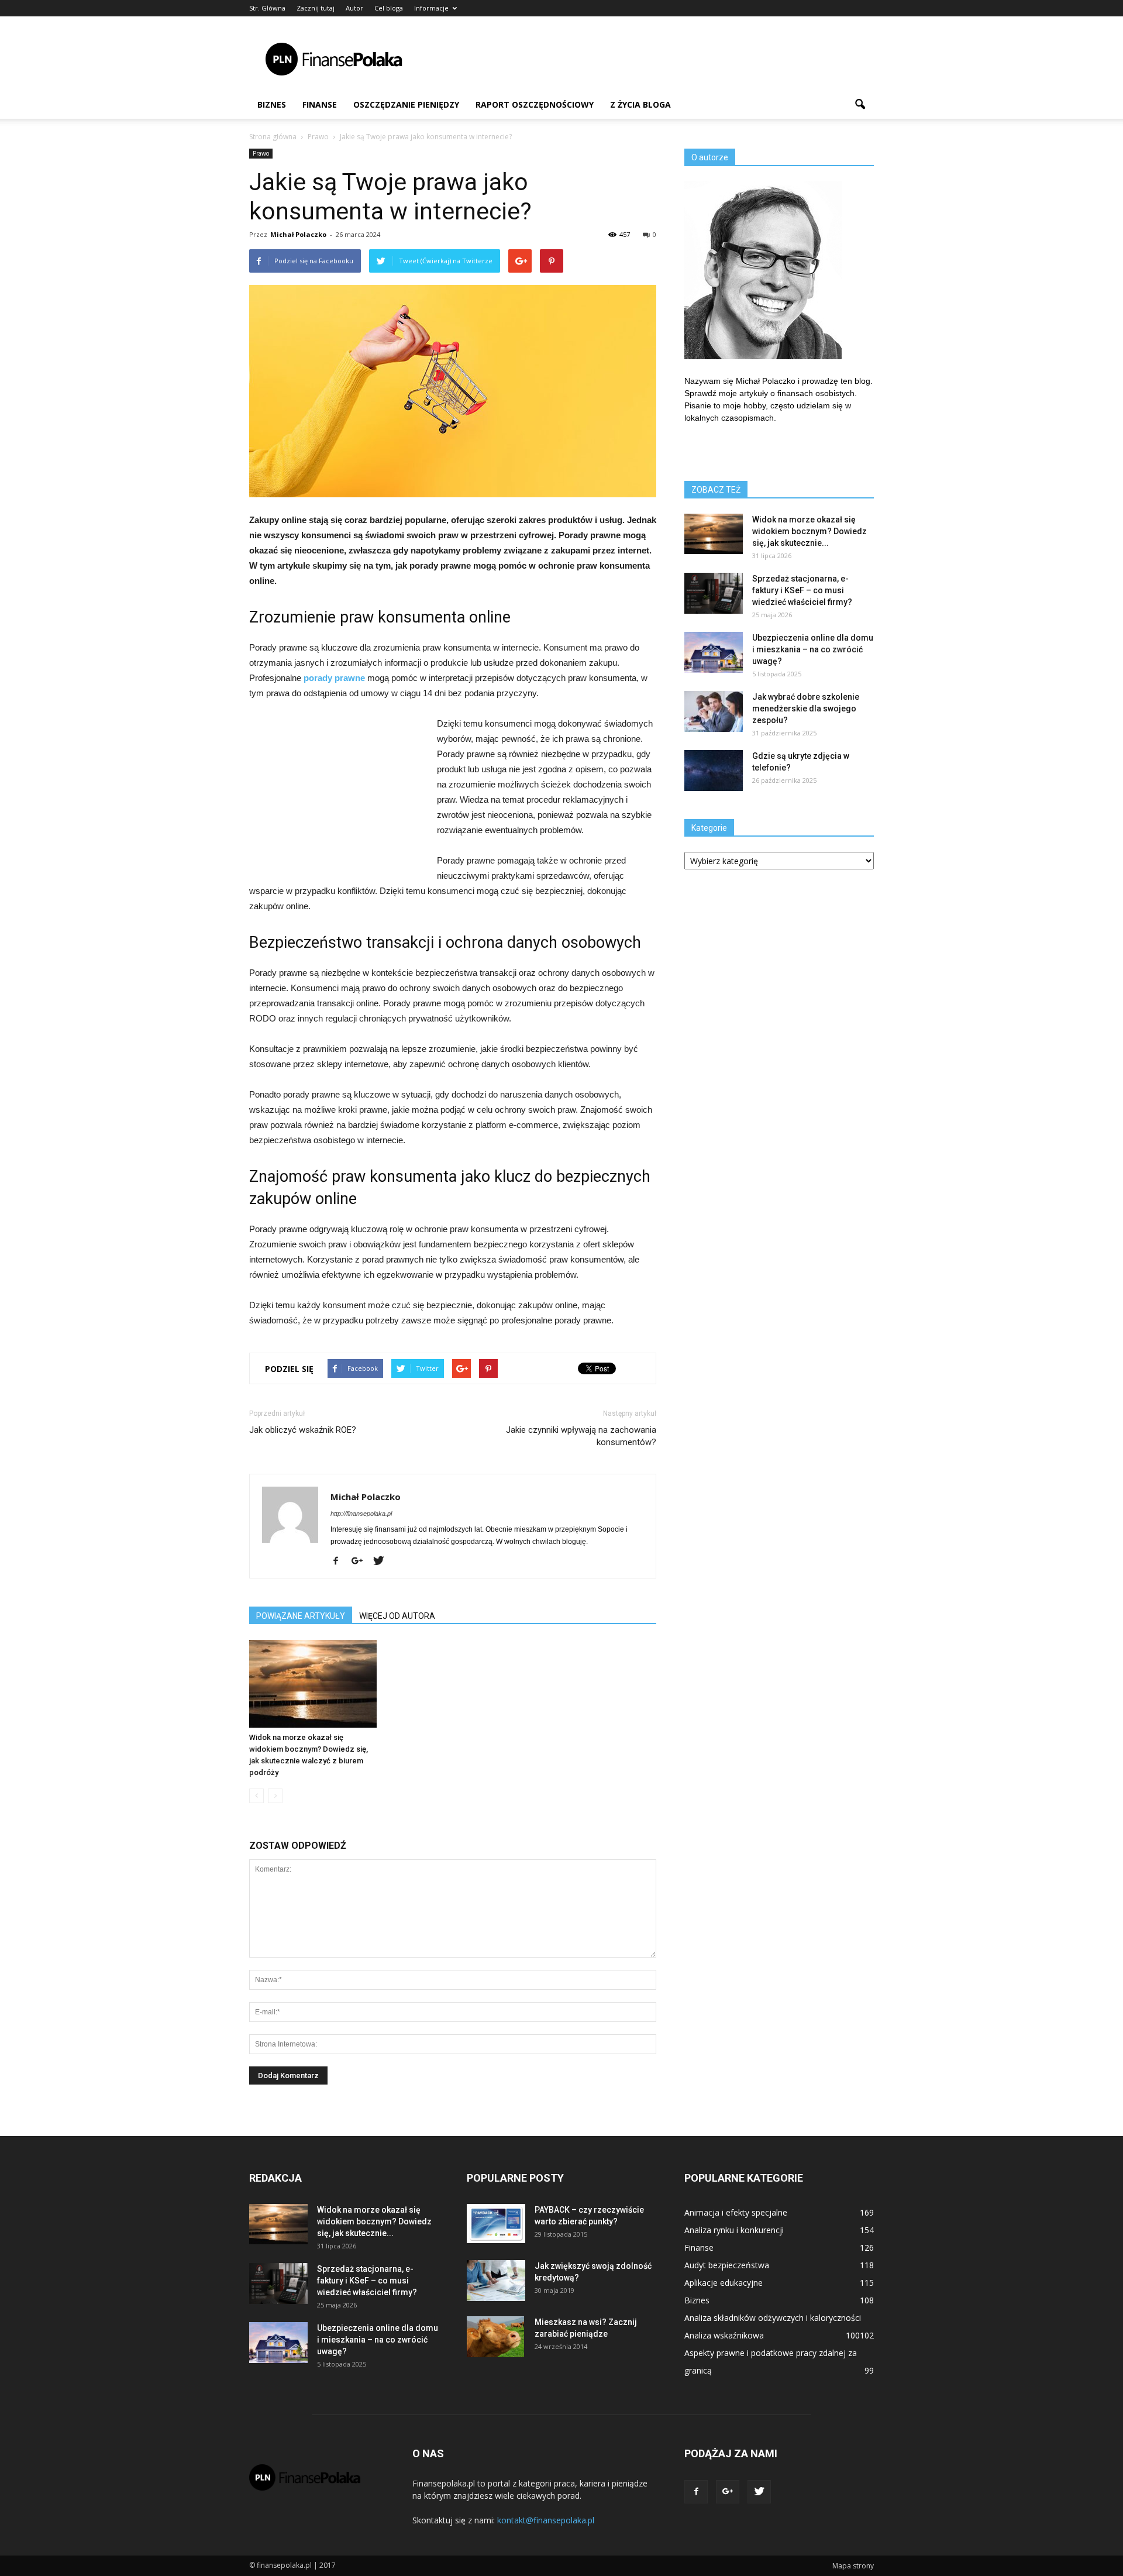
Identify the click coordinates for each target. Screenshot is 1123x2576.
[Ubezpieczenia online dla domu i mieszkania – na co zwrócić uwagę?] (714, 652)
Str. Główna (267, 8)
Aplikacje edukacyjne (724, 2283)
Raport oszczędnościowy (535, 104)
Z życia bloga (640, 104)
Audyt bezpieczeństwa (727, 2265)
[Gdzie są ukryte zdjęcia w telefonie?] (714, 771)
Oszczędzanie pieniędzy (406, 104)
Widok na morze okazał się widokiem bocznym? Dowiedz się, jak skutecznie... (809, 531)
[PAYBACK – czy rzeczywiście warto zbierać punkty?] (496, 2224)
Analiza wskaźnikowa (724, 2335)
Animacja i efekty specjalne (736, 2212)
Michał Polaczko (298, 234)
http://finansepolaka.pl (361, 1514)
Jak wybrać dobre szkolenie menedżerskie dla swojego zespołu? (806, 709)
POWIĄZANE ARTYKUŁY (301, 1616)
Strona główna (273, 137)
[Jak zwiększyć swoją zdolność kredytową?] (496, 2281)
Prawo (261, 153)
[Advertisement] (661, 59)
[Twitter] (383, 1562)
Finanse (320, 104)
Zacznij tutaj (316, 8)
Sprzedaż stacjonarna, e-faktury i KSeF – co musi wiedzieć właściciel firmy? (802, 590)
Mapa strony (853, 2566)
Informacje (431, 8)
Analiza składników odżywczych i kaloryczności (773, 2318)
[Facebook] (340, 1562)
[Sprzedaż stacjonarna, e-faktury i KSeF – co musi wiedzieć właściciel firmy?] (714, 593)
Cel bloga (389, 8)
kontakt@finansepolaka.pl (546, 2520)
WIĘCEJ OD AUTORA (397, 1616)
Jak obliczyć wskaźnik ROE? (303, 1430)
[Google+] (361, 1562)
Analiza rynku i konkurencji (734, 2230)
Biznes (272, 104)
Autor (354, 8)
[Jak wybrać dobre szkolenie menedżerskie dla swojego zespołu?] (714, 711)
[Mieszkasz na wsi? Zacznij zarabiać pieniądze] (495, 2337)
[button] (860, 105)
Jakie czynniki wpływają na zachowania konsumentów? (581, 1436)
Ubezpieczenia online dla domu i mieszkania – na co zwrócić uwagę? (813, 649)
